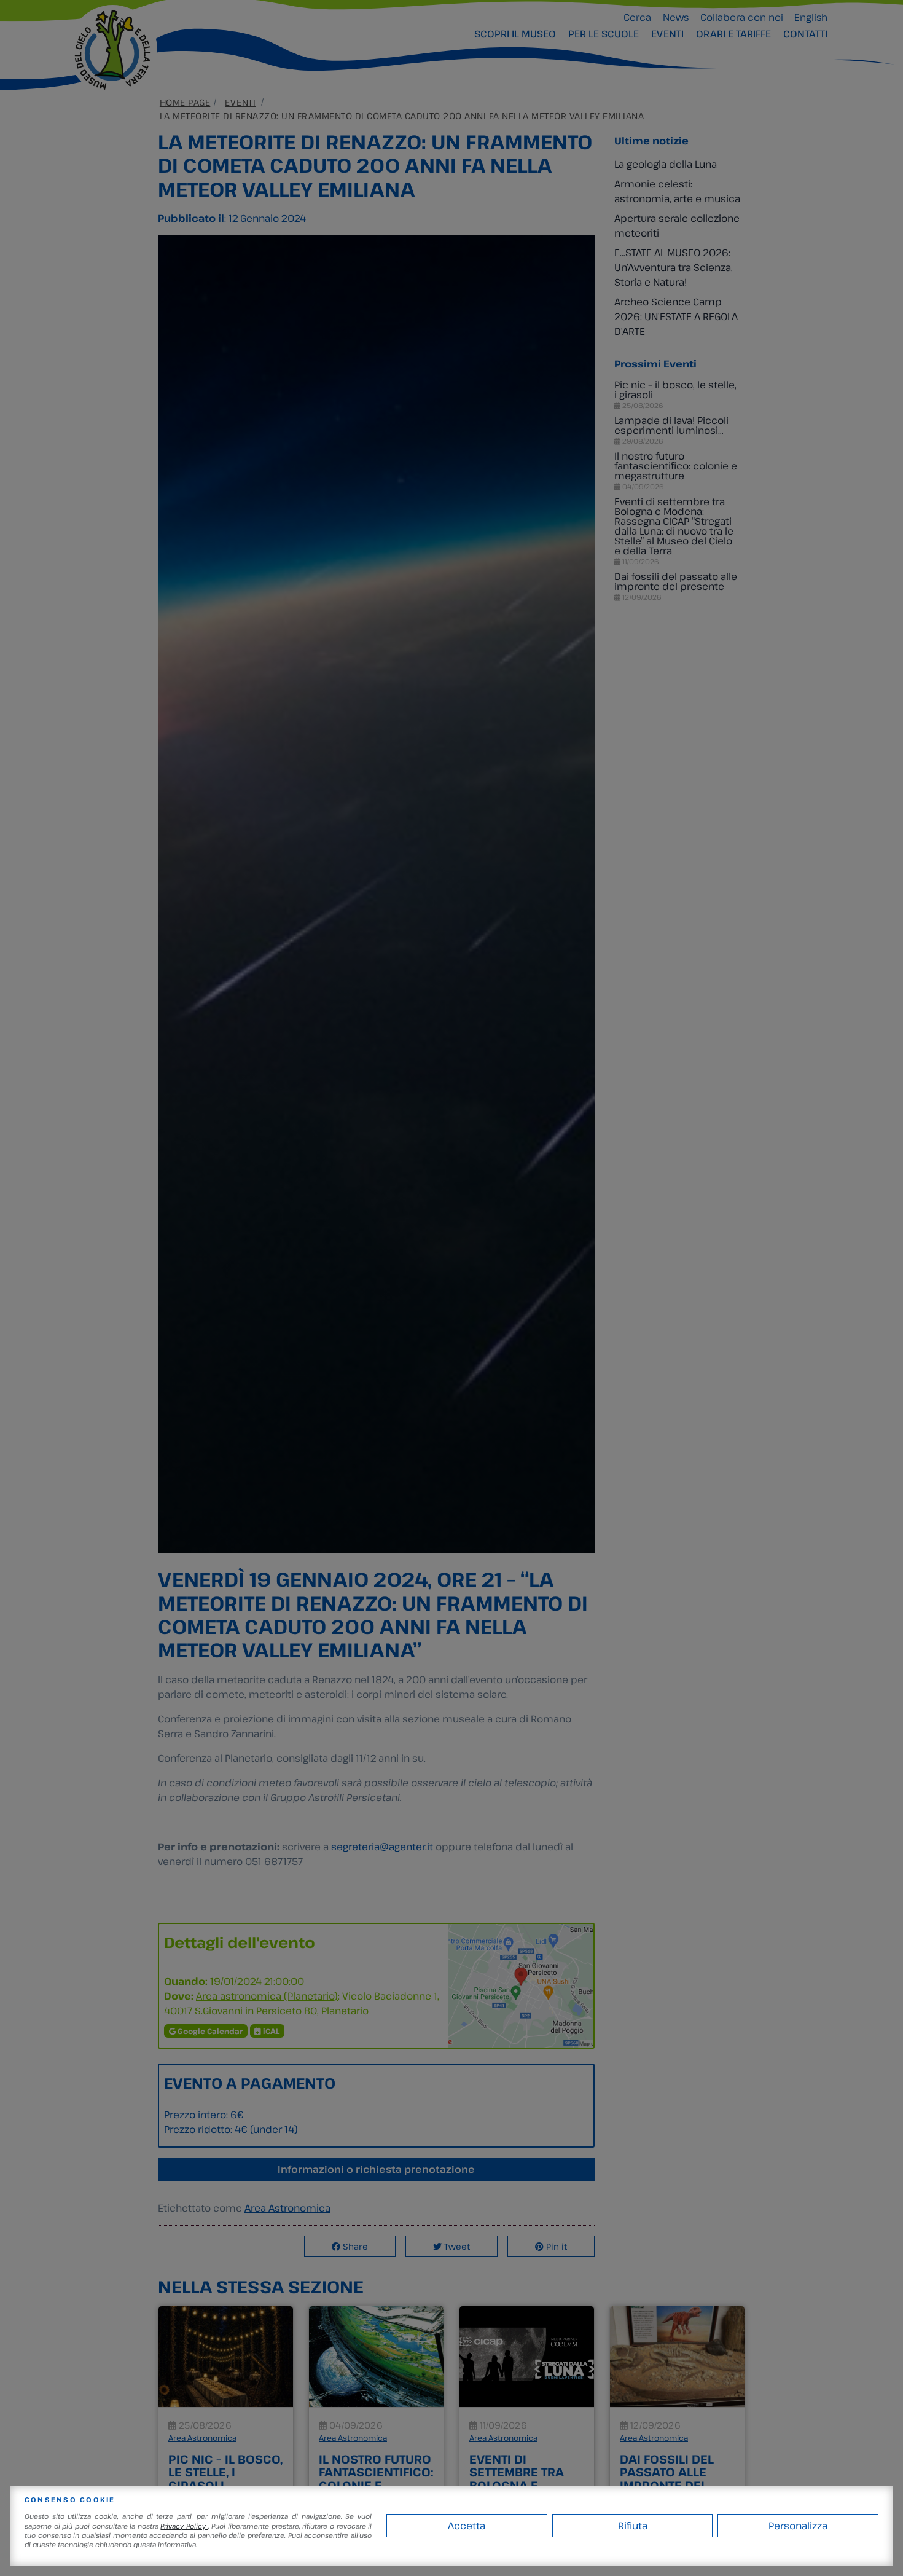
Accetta (467, 2526)
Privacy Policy (184, 2526)
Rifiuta (633, 2526)
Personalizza (798, 2526)
